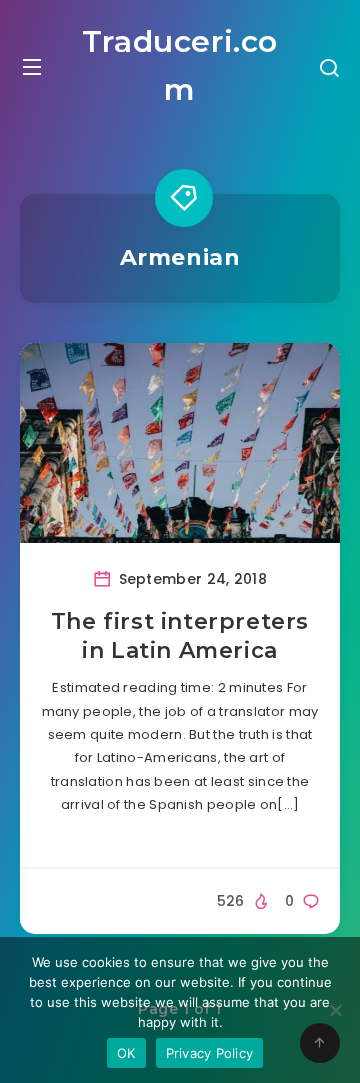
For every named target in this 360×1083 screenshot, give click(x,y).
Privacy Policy (210, 1053)
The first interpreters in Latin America (180, 636)
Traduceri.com (180, 65)
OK (126, 1053)
